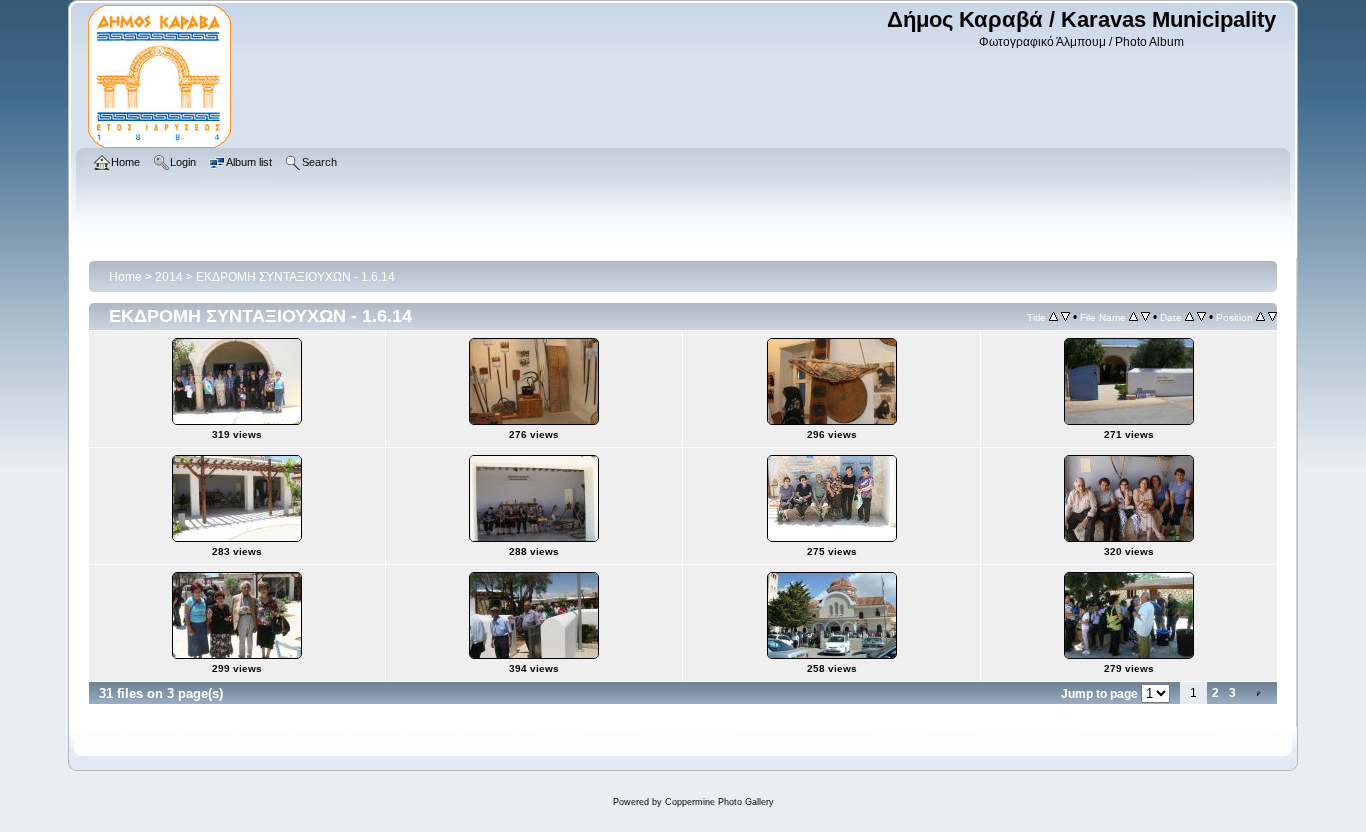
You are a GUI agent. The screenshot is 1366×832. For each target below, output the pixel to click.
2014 (169, 277)
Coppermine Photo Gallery (719, 802)
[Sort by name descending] (1145, 317)
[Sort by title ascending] (1053, 317)
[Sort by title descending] (1065, 317)
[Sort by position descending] (1272, 317)
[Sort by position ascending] (1260, 317)
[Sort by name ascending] (1133, 317)
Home (125, 277)
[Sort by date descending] (1201, 317)
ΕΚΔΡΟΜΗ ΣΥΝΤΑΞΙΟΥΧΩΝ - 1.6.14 (295, 277)
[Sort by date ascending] (1189, 317)
